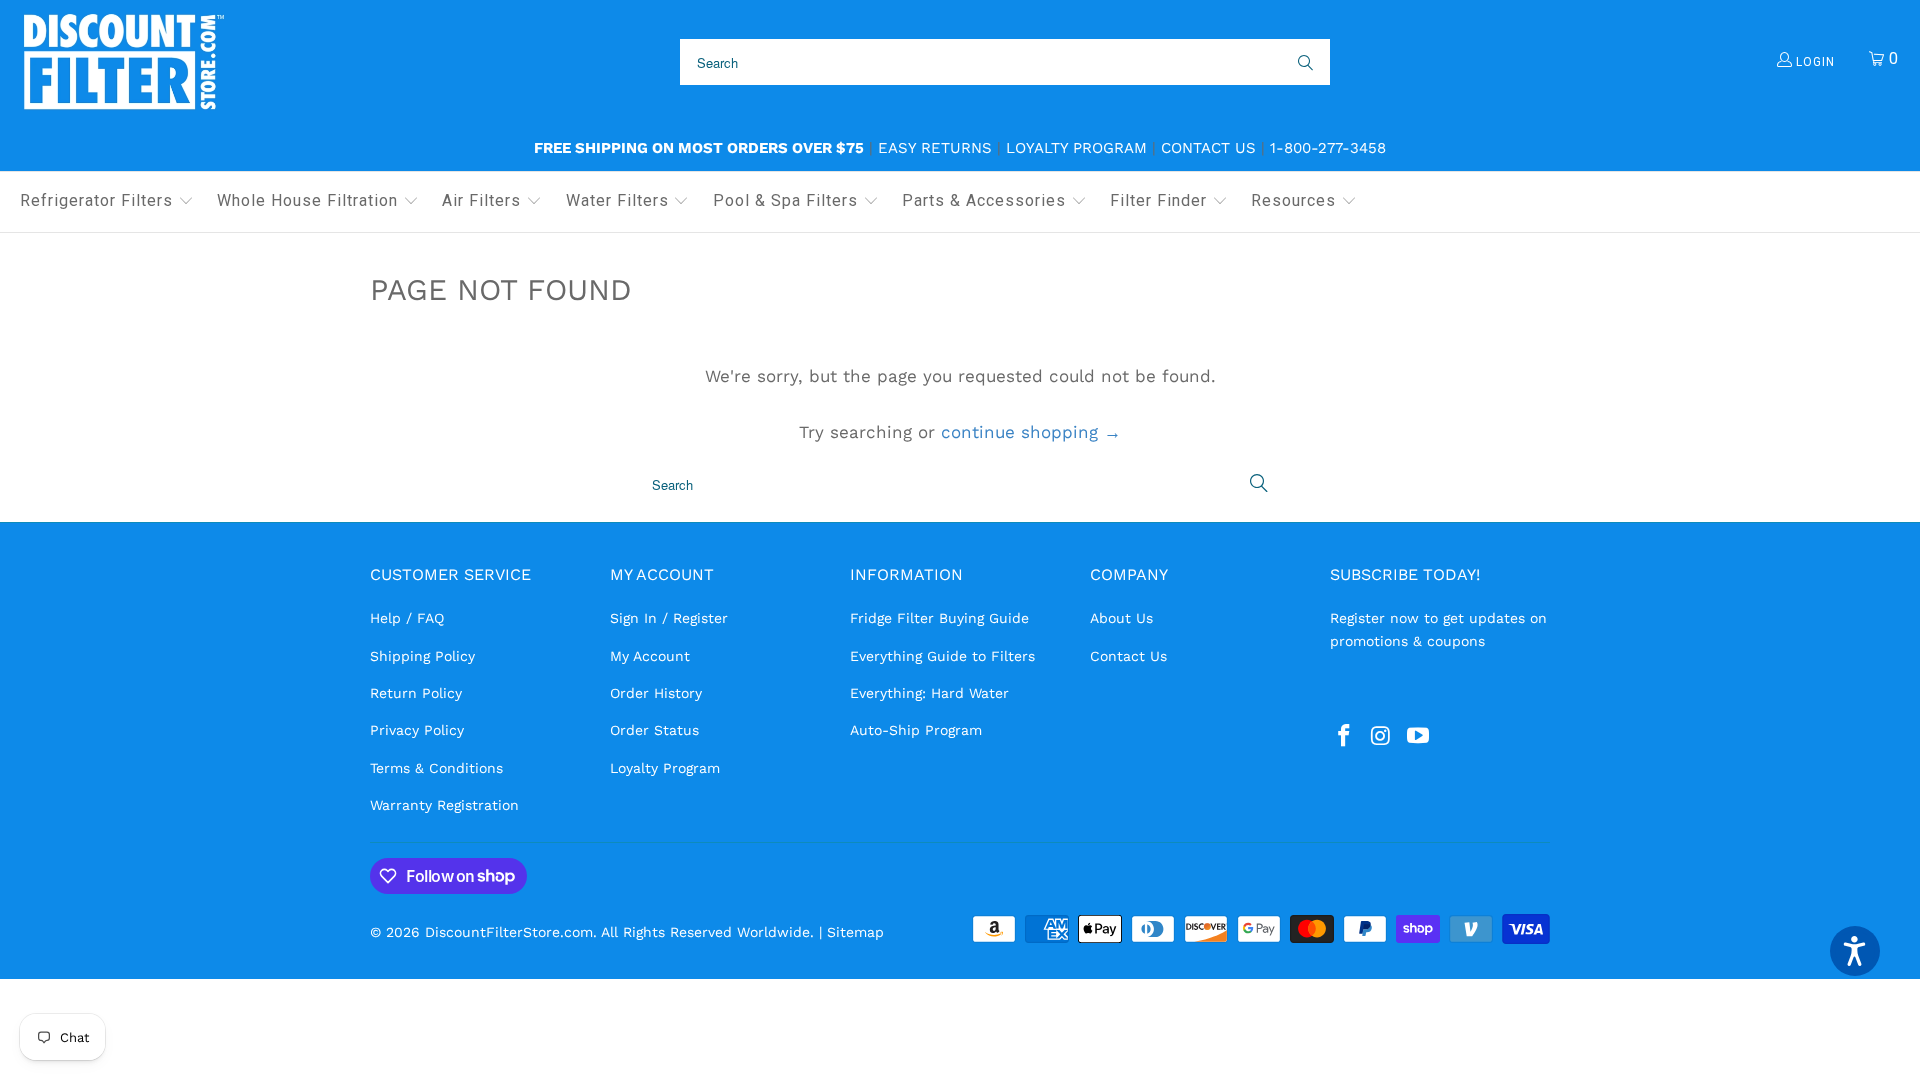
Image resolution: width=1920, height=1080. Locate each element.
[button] (107, 202)
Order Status (654, 730)
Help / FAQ (407, 618)
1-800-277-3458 (1328, 148)
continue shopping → (1031, 432)
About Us (1121, 618)
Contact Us (1208, 148)
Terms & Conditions (436, 768)
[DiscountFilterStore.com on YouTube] (1418, 737)
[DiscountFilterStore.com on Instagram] (1382, 737)
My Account (650, 656)
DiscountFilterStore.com (509, 932)
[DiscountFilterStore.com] (122, 62)
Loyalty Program (1076, 148)
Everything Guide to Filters (942, 656)
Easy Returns (935, 148)
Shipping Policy (422, 656)
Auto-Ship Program (916, 730)
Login (1813, 62)
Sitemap (855, 932)
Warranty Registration (444, 805)
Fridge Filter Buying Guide (939, 618)
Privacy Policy (417, 730)
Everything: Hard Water (929, 693)
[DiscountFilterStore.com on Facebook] (1345, 737)
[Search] (1304, 62)
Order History (656, 693)
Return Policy (416, 693)
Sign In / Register (669, 618)
